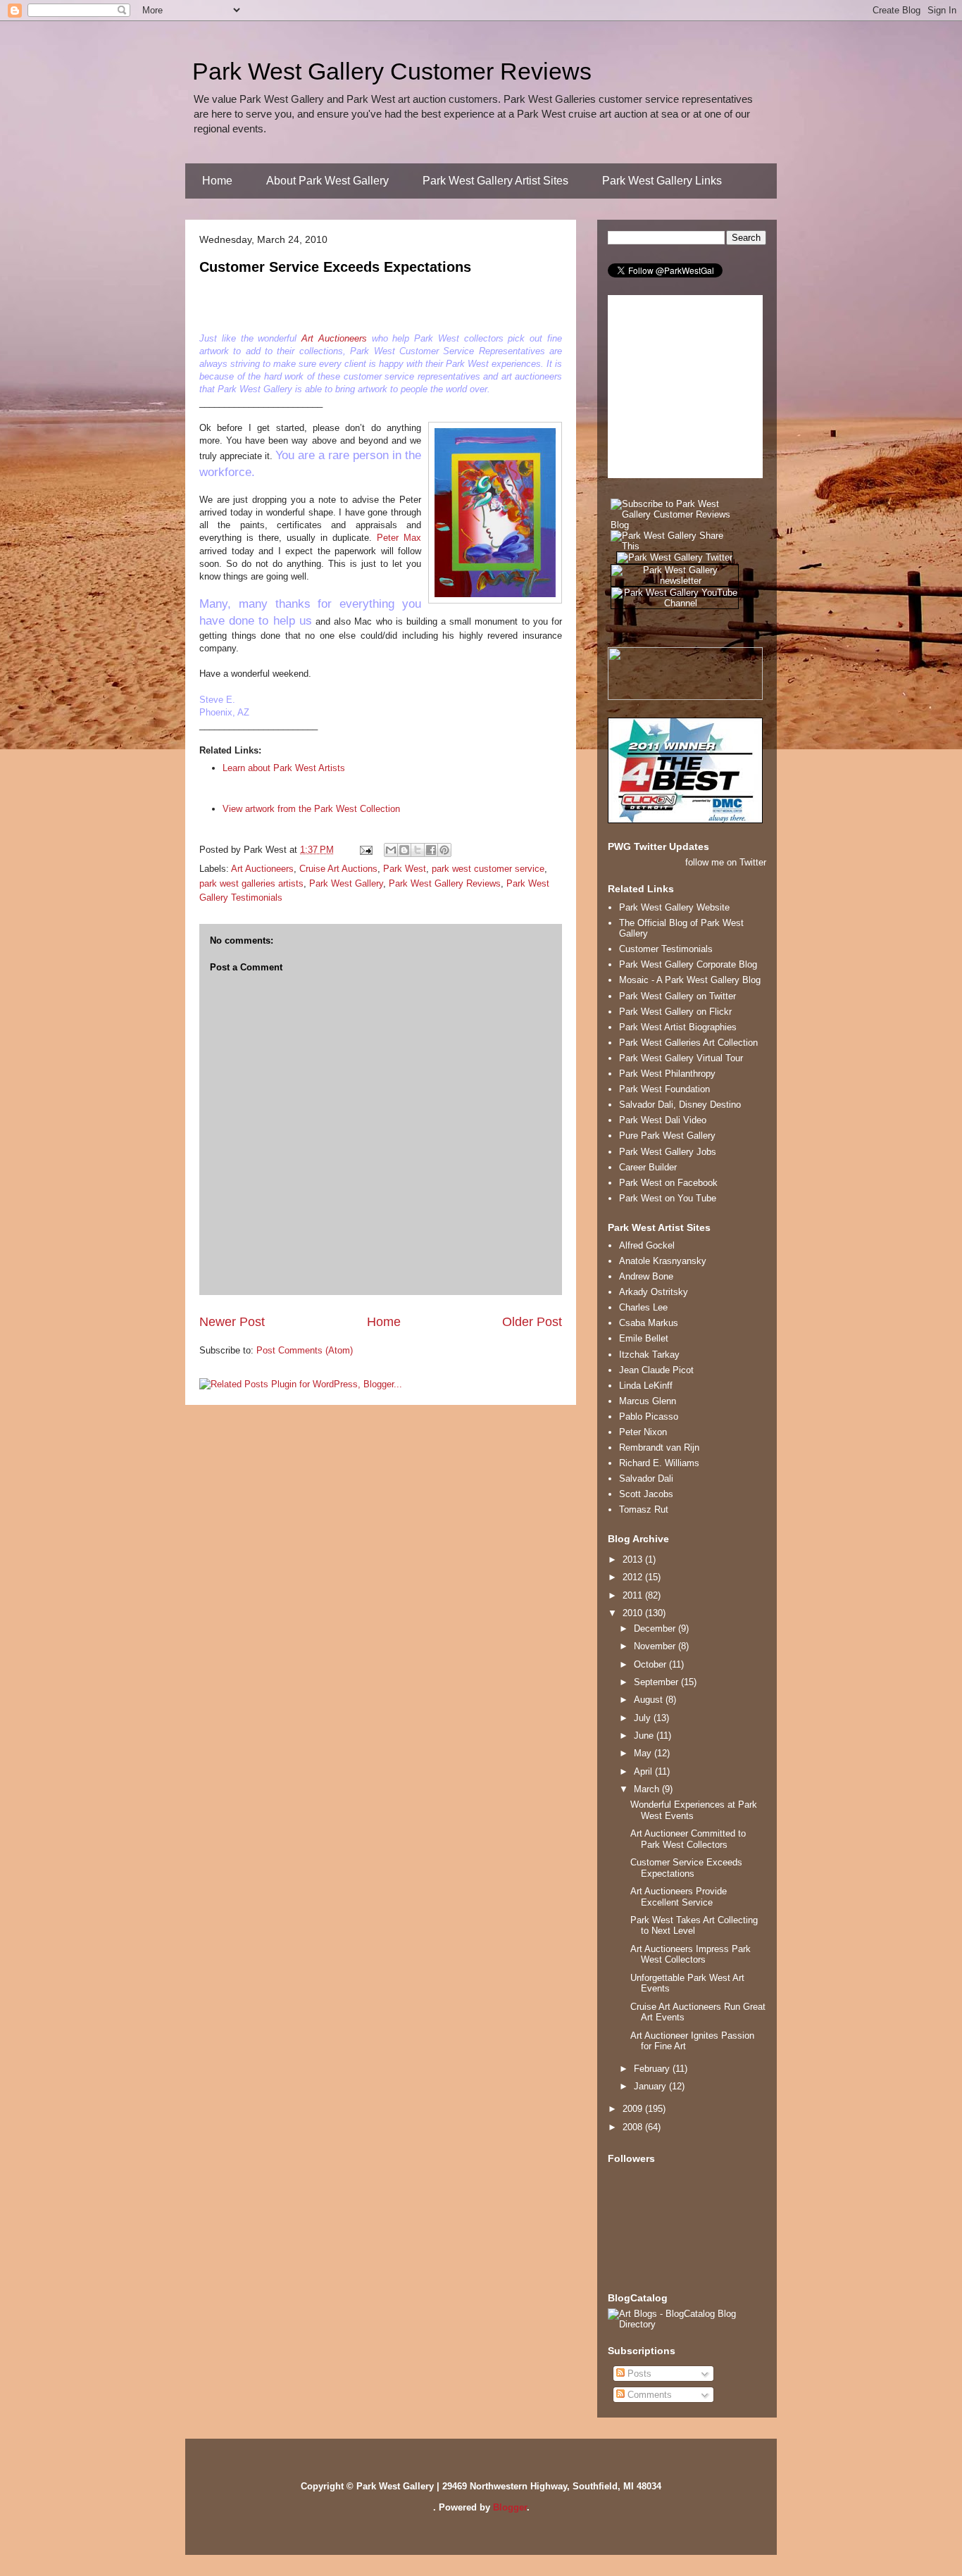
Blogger (510, 2507)
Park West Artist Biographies (678, 1027)
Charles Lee (643, 1307)
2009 (634, 2109)
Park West (405, 869)
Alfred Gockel (647, 1245)
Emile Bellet (644, 1338)
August (650, 1700)
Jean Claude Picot (656, 1370)
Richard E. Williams (659, 1463)
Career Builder (648, 1167)
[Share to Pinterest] (444, 850)
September (657, 1682)
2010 (634, 1613)
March (648, 1789)
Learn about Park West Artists (284, 768)
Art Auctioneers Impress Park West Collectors (691, 1955)
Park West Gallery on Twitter (677, 996)
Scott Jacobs (646, 1494)
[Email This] (391, 850)
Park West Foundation (664, 1089)
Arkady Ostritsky (654, 1292)
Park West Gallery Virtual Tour (681, 1058)
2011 (634, 1595)
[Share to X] (418, 850)
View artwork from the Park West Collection (311, 809)
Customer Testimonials (666, 949)
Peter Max (399, 538)
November (656, 1646)
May (644, 1753)
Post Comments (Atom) (305, 1350)
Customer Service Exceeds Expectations (335, 267)
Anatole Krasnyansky (663, 1261)
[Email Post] (365, 850)
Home (217, 181)
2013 (634, 1559)
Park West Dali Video (663, 1120)
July (644, 1718)
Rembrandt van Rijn (659, 1448)
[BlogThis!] (404, 850)
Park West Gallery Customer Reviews (392, 71)
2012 (634, 1577)
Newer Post (232, 1322)
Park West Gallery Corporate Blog (688, 964)
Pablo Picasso (649, 1417)
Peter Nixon (643, 1432)
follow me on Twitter (726, 862)
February (653, 2069)
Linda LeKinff (646, 1386)
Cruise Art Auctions (338, 869)
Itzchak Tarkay (649, 1355)
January (651, 2086)
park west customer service (488, 869)
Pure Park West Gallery (667, 1136)
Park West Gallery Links (662, 181)
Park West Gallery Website (674, 907)
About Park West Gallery (327, 181)
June (645, 1736)
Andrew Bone (646, 1276)
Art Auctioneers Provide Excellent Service (679, 1897)
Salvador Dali (646, 1478)
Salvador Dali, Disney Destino (680, 1105)
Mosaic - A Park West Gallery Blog (690, 980)
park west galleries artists (251, 883)
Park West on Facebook (668, 1183)
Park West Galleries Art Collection (688, 1043)
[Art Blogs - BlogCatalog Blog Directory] (687, 2324)
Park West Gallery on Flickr (675, 1012)
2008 (634, 2127)
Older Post (532, 1322)
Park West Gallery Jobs (668, 1152)
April (644, 1771)
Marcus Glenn (648, 1401)
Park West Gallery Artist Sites (495, 181)
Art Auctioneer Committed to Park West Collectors (688, 1839)
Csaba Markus (649, 1323)
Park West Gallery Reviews (445, 883)
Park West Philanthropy (667, 1074)
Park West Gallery (346, 883)
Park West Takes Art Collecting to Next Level (694, 1926)
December (656, 1628)
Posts (638, 2374)
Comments (648, 2395)
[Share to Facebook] (431, 850)
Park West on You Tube (668, 1198)
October (651, 1664)
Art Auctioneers (334, 338)
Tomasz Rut (644, 1509)
